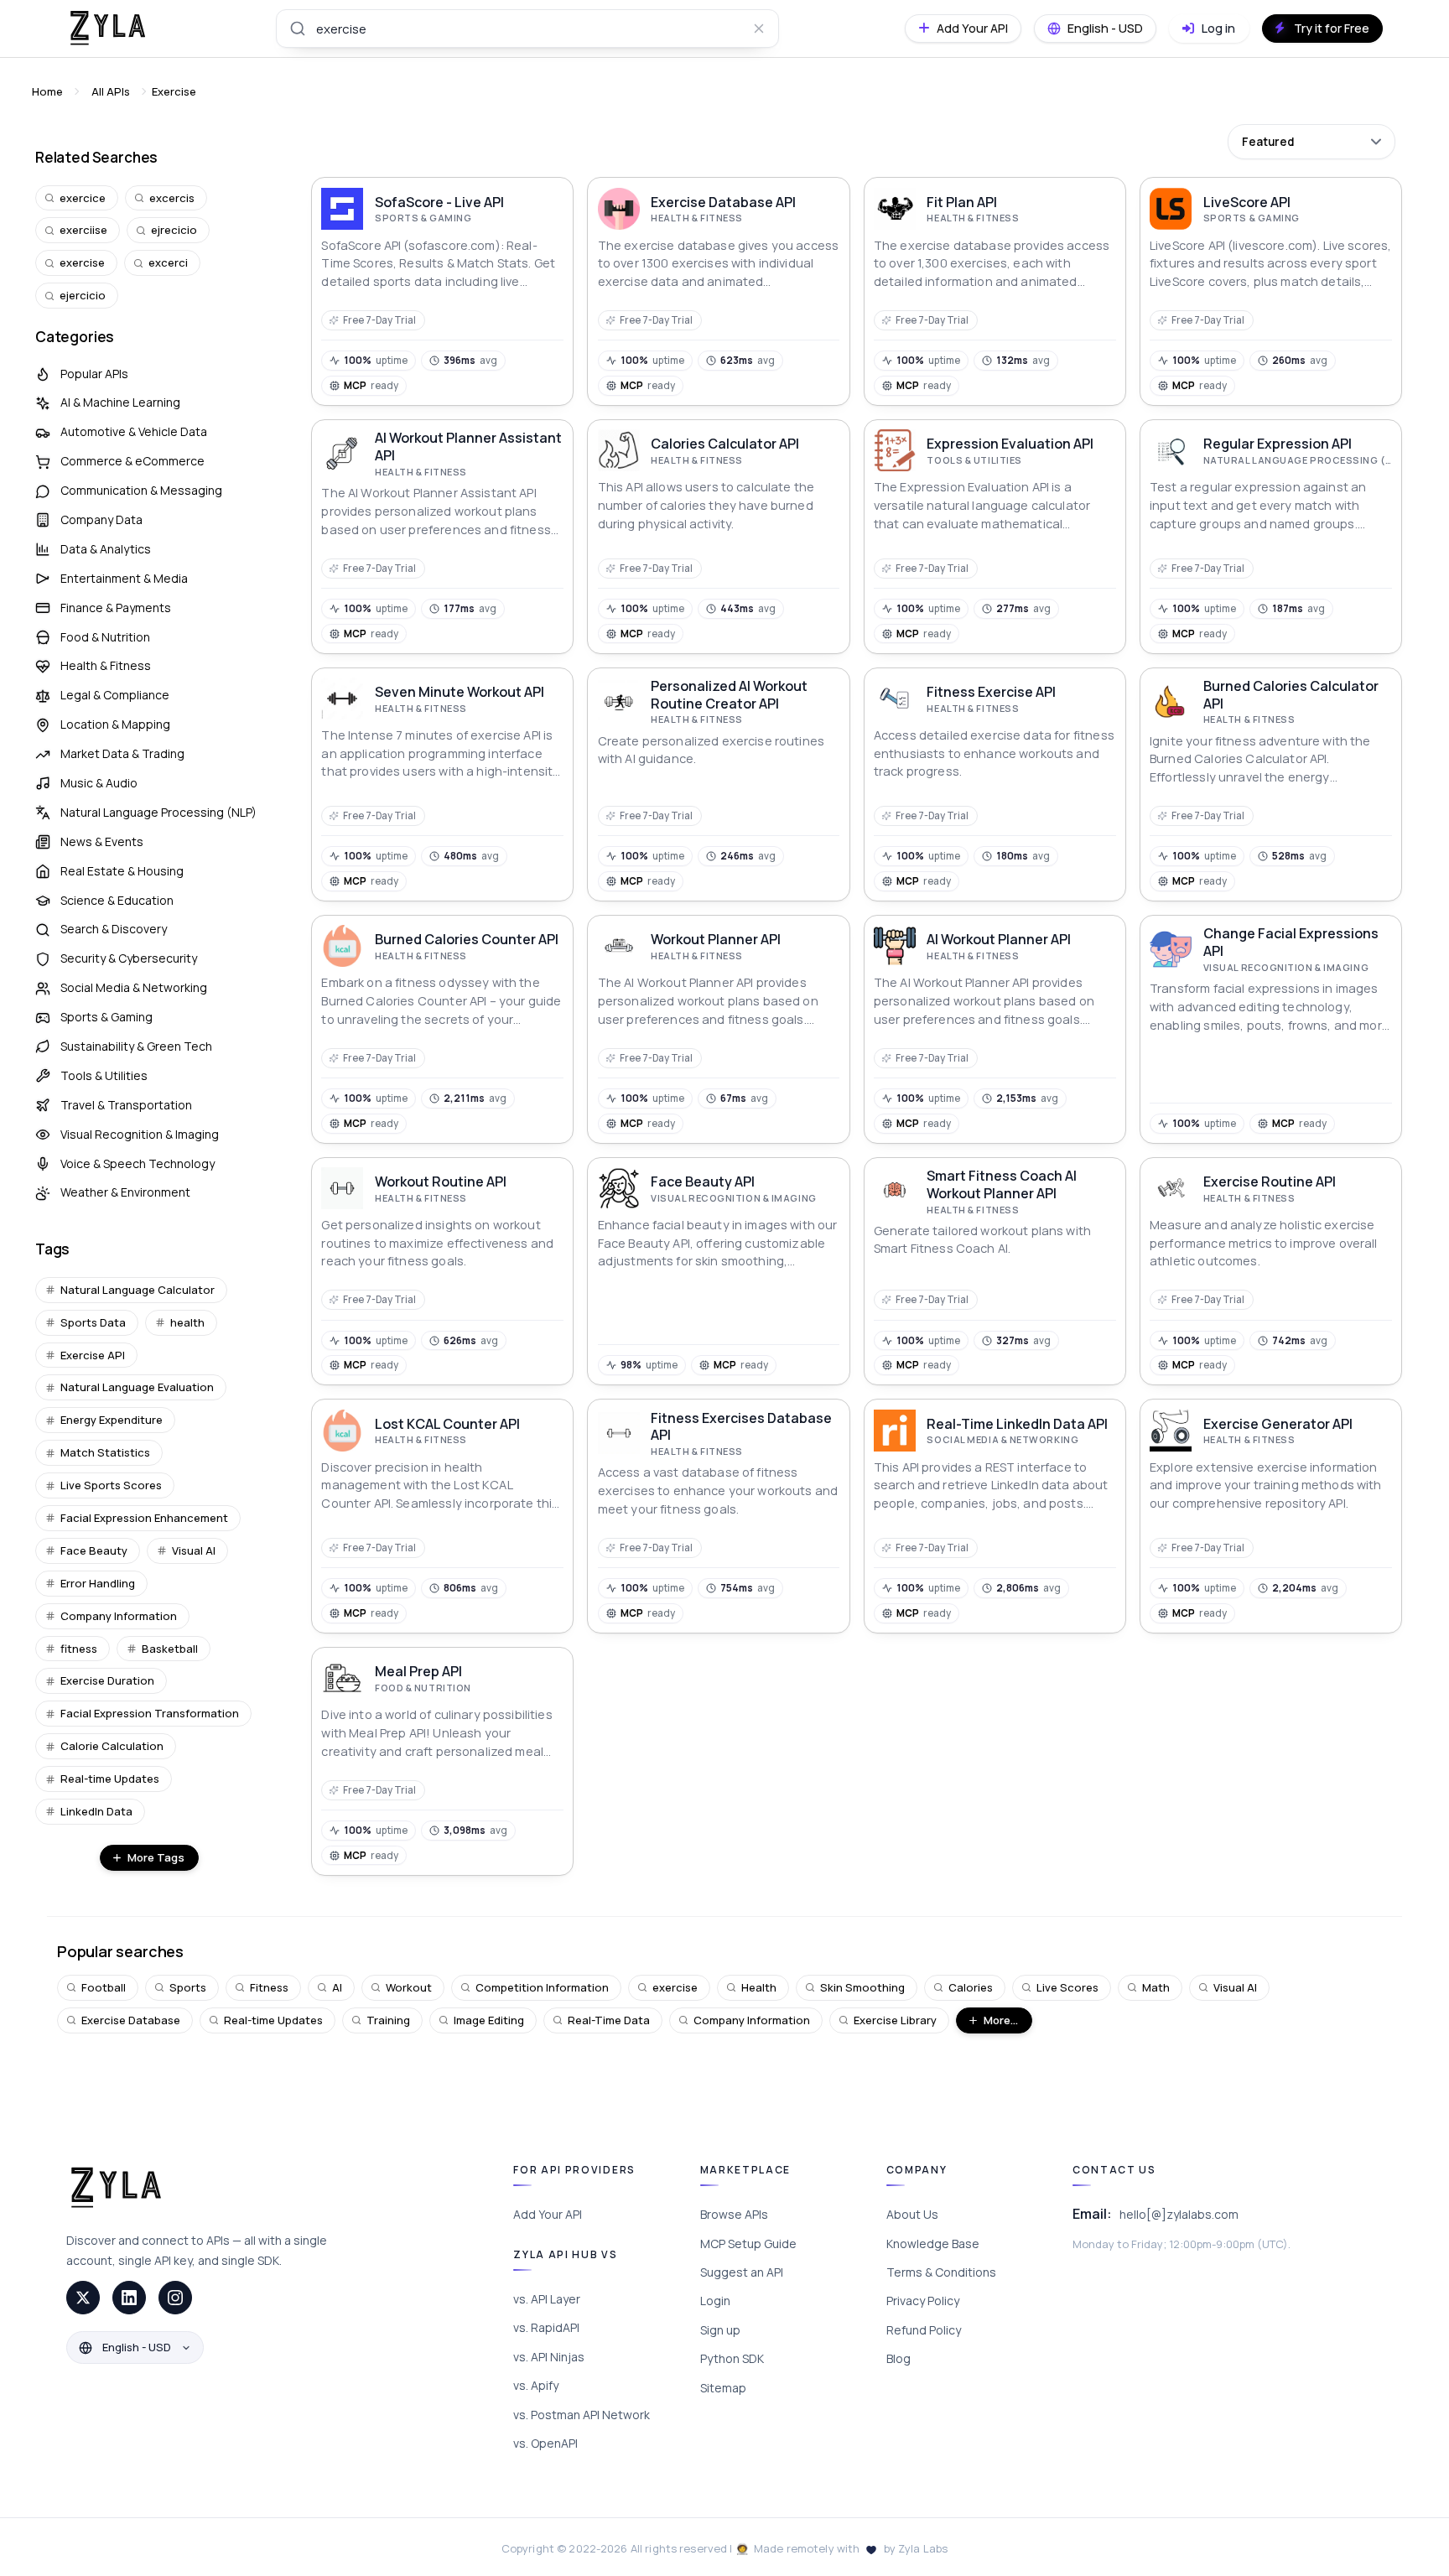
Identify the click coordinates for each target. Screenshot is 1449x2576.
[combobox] (527, 29)
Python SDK (732, 2358)
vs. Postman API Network (582, 2415)
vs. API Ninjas (549, 2357)
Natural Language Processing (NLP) (158, 812)
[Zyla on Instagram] (175, 2298)
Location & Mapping (115, 724)
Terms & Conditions (941, 2272)
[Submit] (296, 29)
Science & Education (117, 900)
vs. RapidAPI (546, 2327)
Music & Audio (99, 783)
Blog (898, 2358)
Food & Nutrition (105, 637)
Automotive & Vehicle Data (134, 431)
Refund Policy (924, 2330)
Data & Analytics (106, 549)
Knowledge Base (933, 2244)
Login (715, 2301)
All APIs (111, 91)
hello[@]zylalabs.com (1179, 2214)
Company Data (101, 519)
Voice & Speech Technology (138, 1163)
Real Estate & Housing (122, 871)
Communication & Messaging (141, 490)
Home (47, 91)
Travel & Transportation (126, 1105)
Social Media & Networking (134, 987)
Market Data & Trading (122, 753)
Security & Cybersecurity (129, 958)
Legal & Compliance (115, 695)
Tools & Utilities (104, 1075)
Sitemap (723, 2388)
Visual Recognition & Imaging (140, 1134)
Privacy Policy (923, 2301)
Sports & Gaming (106, 1017)
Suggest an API (742, 2272)
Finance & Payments (116, 608)
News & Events (102, 841)
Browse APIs (734, 2214)
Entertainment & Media (124, 578)
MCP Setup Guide (748, 2244)
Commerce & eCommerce (132, 461)
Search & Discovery (114, 929)
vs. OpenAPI (545, 2443)
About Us (912, 2214)
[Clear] (759, 29)
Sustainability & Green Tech (136, 1046)
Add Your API (548, 2214)
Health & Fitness (106, 665)
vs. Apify (536, 2385)
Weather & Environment (125, 1192)
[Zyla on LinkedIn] (129, 2298)
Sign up (720, 2330)
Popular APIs (94, 374)
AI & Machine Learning (120, 402)
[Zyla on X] (83, 2298)
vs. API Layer (547, 2299)
